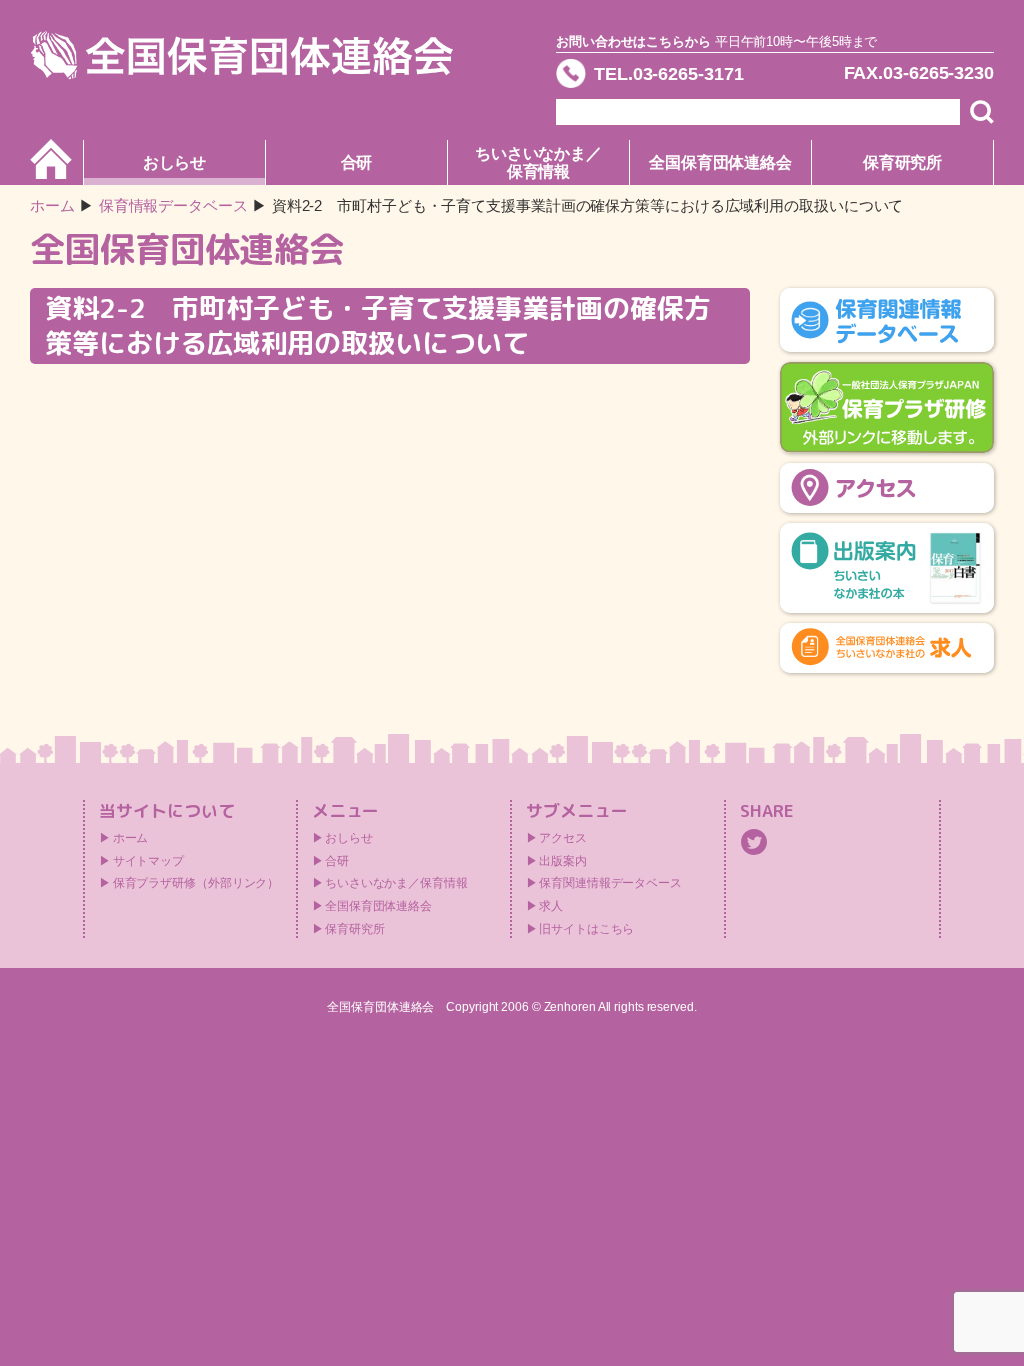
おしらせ (175, 162)
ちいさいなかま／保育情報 (538, 162)
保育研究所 (903, 162)
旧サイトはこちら (586, 929)
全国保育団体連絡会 (720, 162)
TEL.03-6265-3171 (668, 74)
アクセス (563, 838)
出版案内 (563, 861)
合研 (357, 162)
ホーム (52, 205)
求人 (551, 906)
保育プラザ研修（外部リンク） (196, 883)
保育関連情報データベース (610, 883)
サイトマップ (148, 861)
